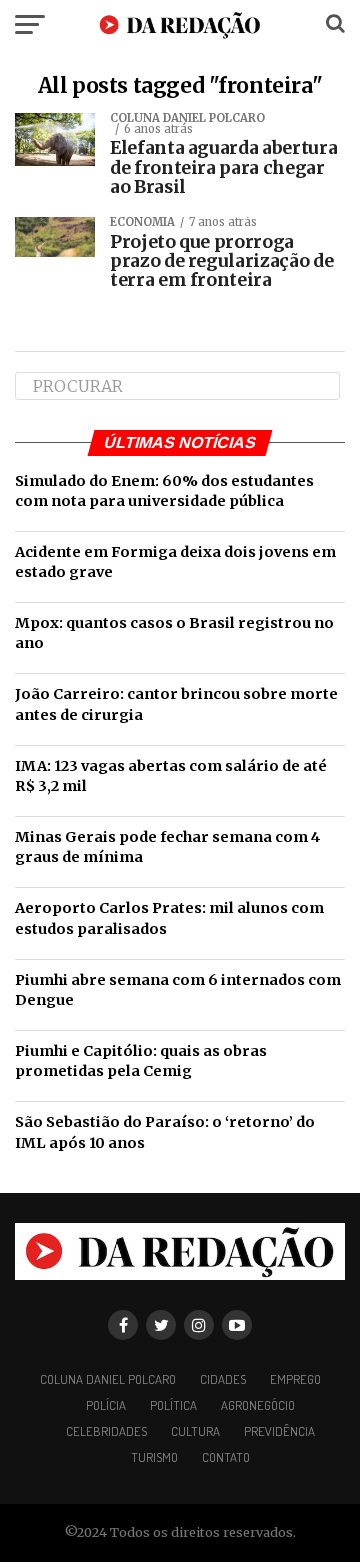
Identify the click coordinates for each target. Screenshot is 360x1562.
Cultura (195, 1431)
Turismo (154, 1457)
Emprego (295, 1379)
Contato (226, 1457)
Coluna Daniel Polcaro (108, 1379)
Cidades (223, 1379)
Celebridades (106, 1431)
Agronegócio (258, 1405)
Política (173, 1405)
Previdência (279, 1431)
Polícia (106, 1405)
